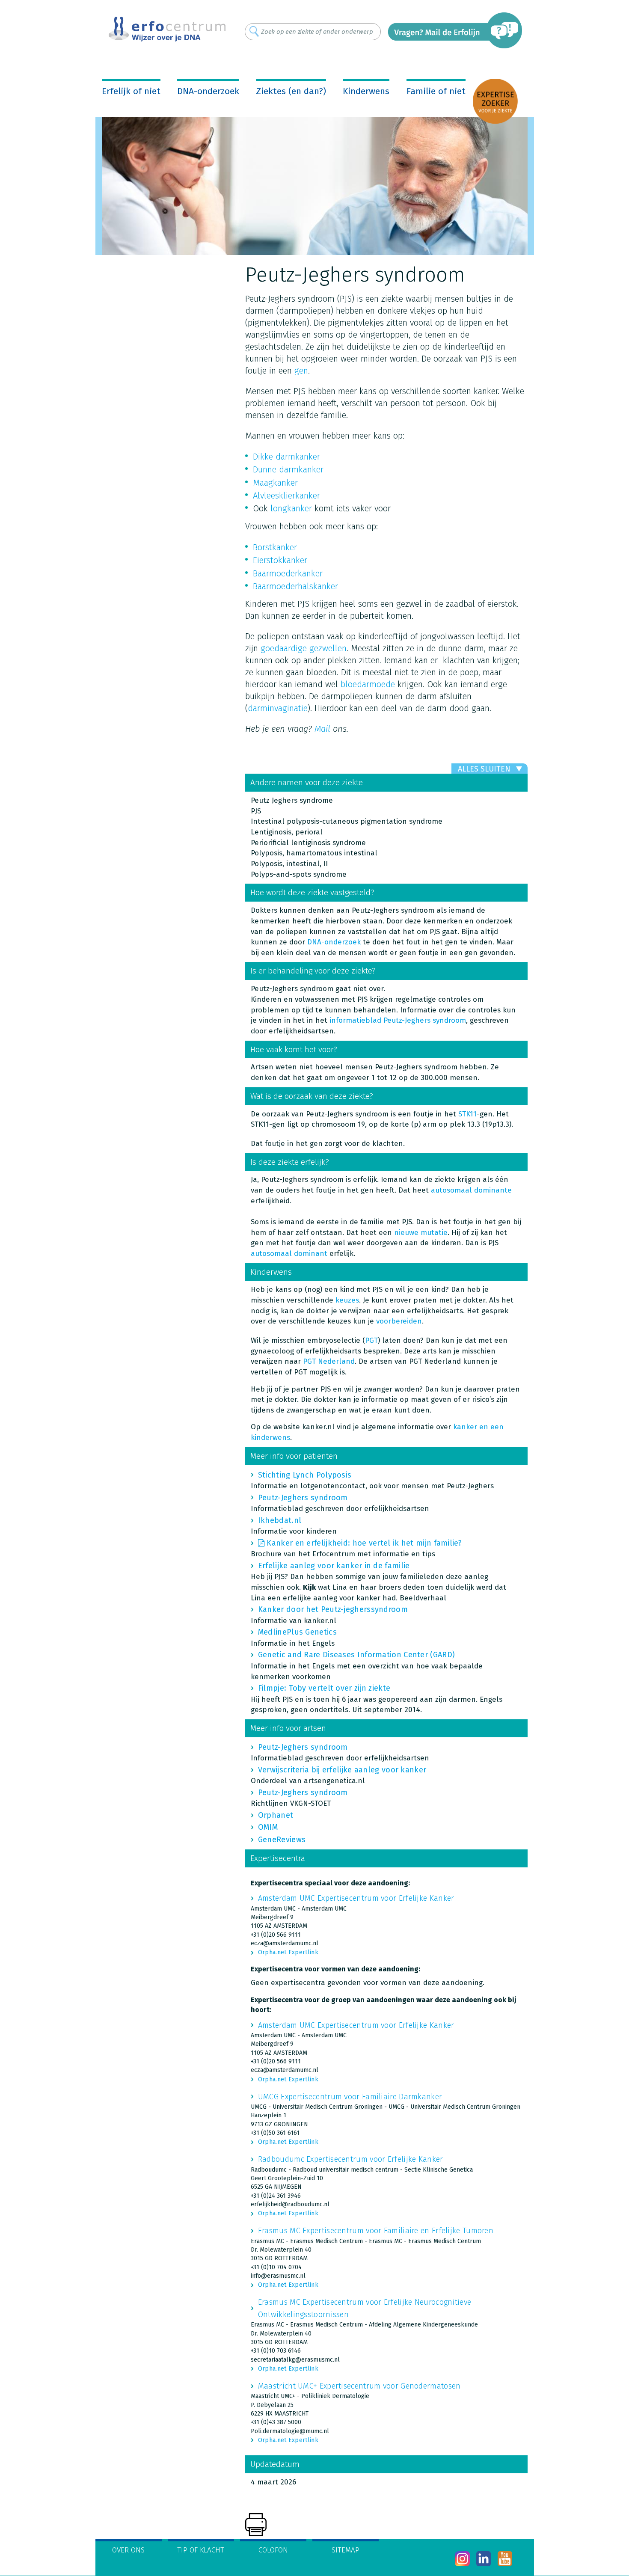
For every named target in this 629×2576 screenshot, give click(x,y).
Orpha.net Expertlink (288, 1952)
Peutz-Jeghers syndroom (303, 1498)
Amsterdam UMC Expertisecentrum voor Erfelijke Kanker (356, 1898)
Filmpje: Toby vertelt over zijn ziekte (324, 1688)
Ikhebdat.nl (280, 1520)
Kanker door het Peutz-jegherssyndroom (333, 1609)
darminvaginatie (278, 708)
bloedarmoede (368, 684)
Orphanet (276, 1815)
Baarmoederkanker (288, 573)
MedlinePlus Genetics (297, 1632)
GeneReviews (282, 1840)
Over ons (128, 2550)
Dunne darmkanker (288, 469)
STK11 (467, 1114)
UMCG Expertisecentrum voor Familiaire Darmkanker (350, 2097)
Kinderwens (366, 91)
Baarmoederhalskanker (295, 586)
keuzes (347, 1300)
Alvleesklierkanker (286, 496)
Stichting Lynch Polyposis (305, 1475)
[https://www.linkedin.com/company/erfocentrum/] (484, 2559)
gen (301, 371)
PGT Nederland (329, 1361)
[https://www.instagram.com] (462, 2559)
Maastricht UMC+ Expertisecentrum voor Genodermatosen (359, 2386)
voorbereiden (399, 1321)
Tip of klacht (201, 2550)
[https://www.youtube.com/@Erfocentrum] (505, 2559)
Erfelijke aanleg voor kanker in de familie (334, 1566)
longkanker (291, 508)
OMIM (268, 1827)
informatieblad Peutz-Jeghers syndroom (398, 1020)
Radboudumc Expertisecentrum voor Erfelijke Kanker (351, 2159)
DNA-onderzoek (208, 91)
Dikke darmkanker (286, 457)
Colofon (273, 2550)
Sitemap (346, 2550)
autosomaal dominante (471, 1190)
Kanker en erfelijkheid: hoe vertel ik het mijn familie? (364, 1543)
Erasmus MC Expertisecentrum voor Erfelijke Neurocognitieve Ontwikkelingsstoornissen (365, 2308)
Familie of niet (436, 91)
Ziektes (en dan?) (291, 91)
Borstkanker (275, 547)
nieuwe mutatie (421, 1233)
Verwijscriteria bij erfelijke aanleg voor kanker (342, 1770)
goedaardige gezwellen (304, 648)
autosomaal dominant (289, 1254)
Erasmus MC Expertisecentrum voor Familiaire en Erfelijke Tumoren (376, 2231)
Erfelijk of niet (131, 91)
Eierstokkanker (280, 560)
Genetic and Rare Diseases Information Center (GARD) (356, 1655)
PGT (371, 1340)
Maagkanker (275, 483)
